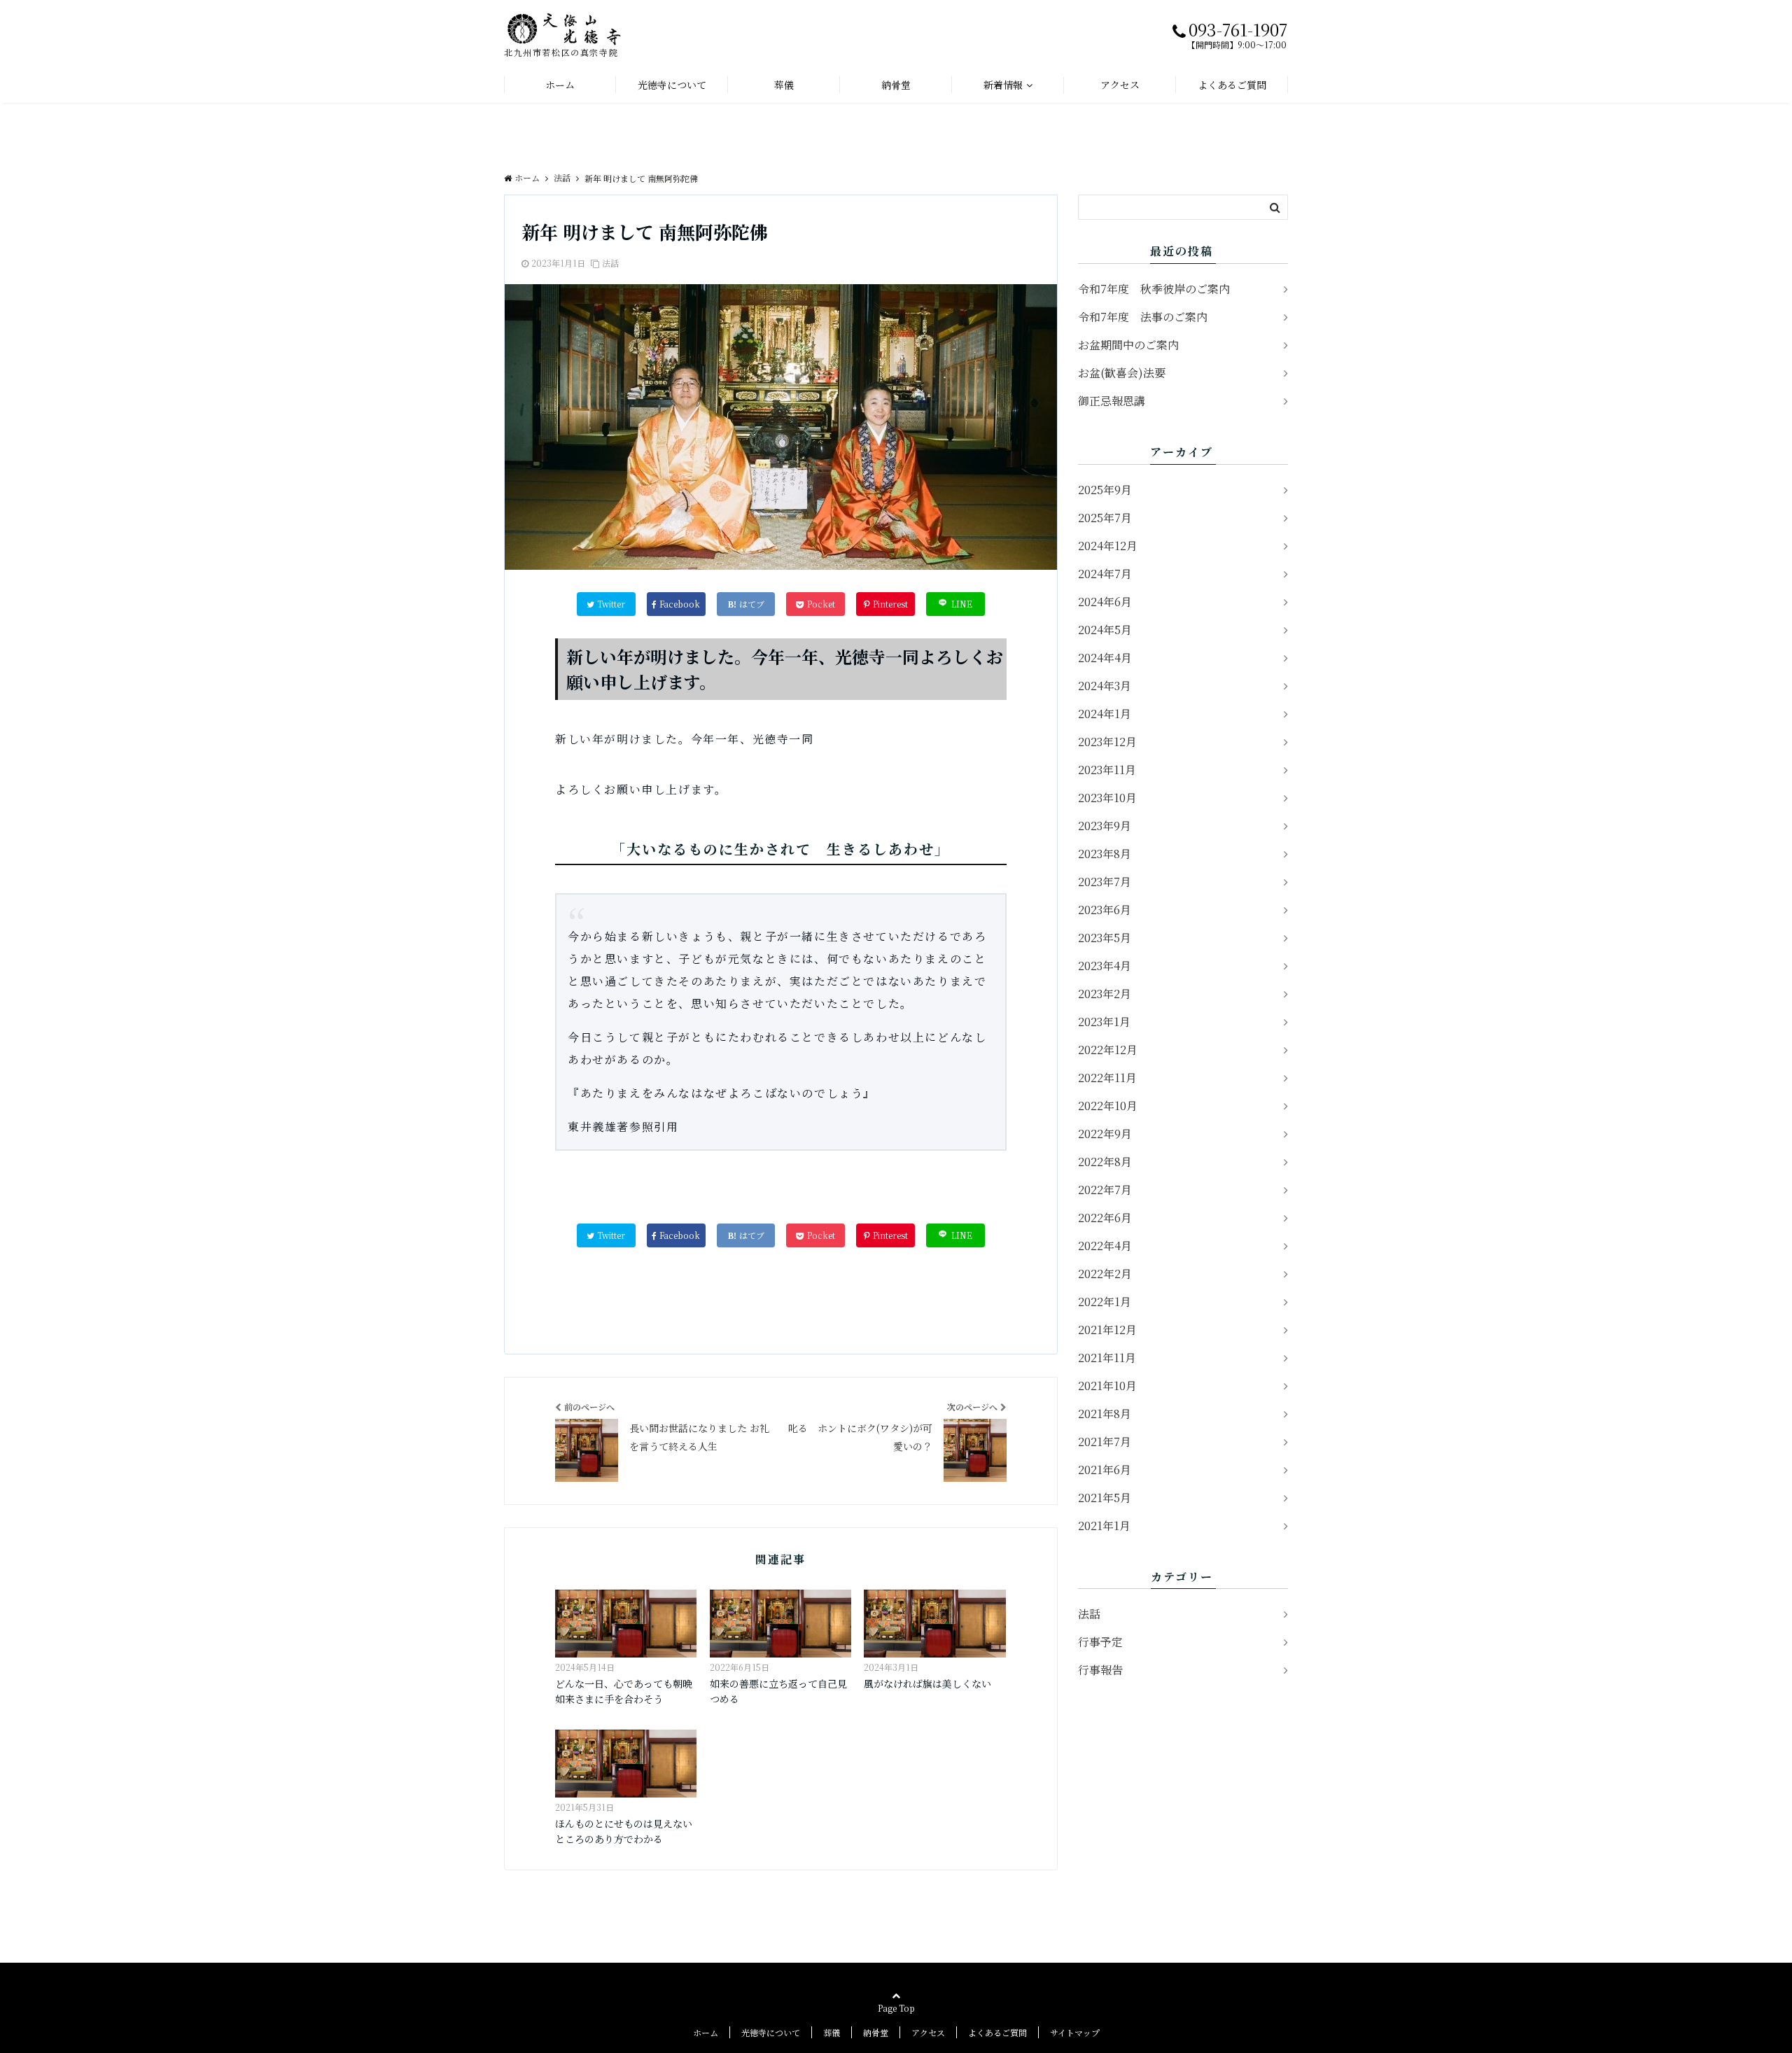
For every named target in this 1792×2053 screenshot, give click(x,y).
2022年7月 (1105, 1190)
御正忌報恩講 (1113, 401)
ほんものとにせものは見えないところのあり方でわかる (624, 1831)
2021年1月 (1104, 1526)
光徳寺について (672, 85)
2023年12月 (1107, 742)
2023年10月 (1107, 798)
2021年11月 (1107, 1358)
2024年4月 (1105, 658)
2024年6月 (1105, 602)
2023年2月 (1105, 994)
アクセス (1120, 85)
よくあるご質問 (1232, 85)
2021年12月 (1107, 1330)
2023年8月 (1105, 854)
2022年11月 (1107, 1078)
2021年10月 (1107, 1386)
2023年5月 (1105, 938)
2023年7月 (1105, 882)
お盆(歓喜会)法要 (1122, 373)
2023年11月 (1107, 770)
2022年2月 (1105, 1274)
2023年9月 (1105, 826)
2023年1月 (1104, 1022)
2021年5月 (1105, 1498)
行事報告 (1100, 1670)
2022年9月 (1105, 1134)
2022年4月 (1105, 1246)
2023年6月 (1105, 910)
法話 (610, 263)
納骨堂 (896, 85)
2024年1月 (1105, 714)
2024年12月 (1108, 546)
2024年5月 (1105, 630)
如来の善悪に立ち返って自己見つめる (778, 1691)
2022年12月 (1108, 1050)
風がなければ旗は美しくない (927, 1683)
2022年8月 (1105, 1162)
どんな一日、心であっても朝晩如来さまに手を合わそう (624, 1691)
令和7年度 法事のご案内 (1143, 317)
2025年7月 (1105, 518)
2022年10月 (1108, 1106)
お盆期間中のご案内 (1128, 345)
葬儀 (784, 85)
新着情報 (1003, 85)
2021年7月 (1105, 1442)
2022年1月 (1105, 1302)
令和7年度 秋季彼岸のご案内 (1154, 289)
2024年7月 (1105, 574)
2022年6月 (1105, 1218)
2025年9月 (1105, 490)
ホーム (560, 85)
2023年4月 (1105, 966)
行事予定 (1100, 1642)
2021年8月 (1105, 1414)
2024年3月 (1105, 686)
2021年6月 (1105, 1470)
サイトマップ (1075, 2032)
